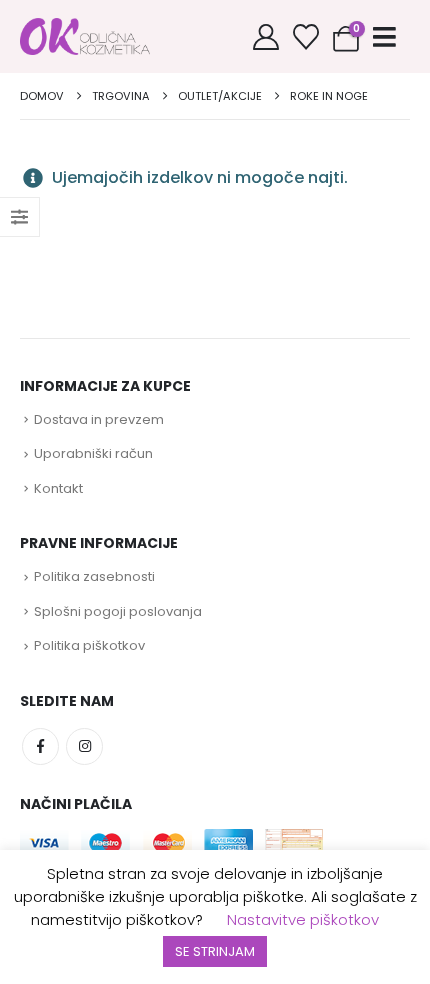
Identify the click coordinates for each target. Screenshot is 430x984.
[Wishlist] (306, 37)
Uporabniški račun (93, 453)
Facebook (40, 746)
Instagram (84, 746)
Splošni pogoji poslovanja (118, 611)
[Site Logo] (85, 36)
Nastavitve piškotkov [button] (303, 919)
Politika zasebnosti (94, 576)
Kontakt (58, 488)
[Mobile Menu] (384, 37)
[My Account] (266, 37)
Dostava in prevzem (99, 419)
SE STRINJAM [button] (215, 951)
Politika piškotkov (89, 645)
